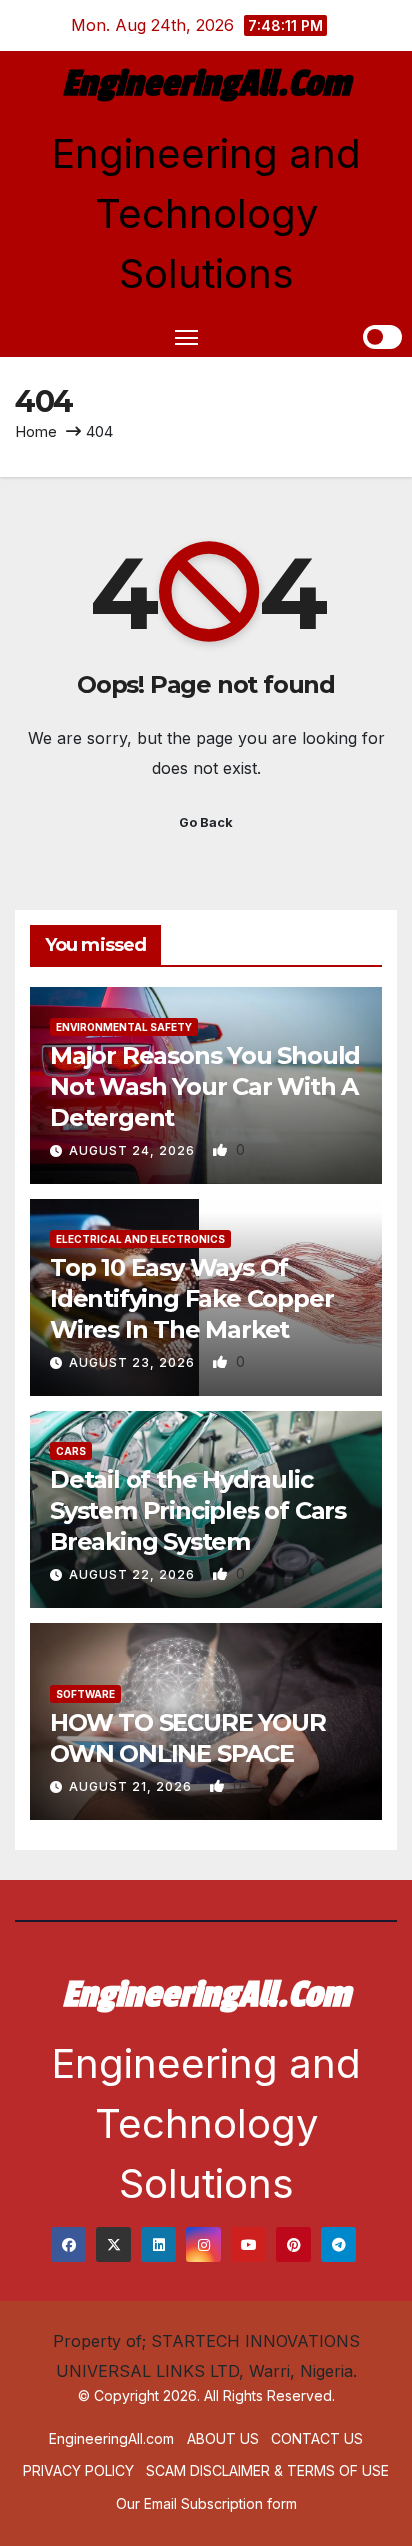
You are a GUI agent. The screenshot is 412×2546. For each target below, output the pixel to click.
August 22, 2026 (134, 1574)
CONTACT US (317, 2438)
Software (85, 1694)
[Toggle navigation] (187, 337)
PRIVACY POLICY (78, 2470)
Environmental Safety (124, 1027)
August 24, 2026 (134, 1150)
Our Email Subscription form (206, 2503)
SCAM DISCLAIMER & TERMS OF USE (267, 2470)
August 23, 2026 (134, 1362)
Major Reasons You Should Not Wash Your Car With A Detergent (205, 1086)
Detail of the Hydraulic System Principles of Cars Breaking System (198, 1510)
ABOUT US (223, 2438)
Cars (71, 1451)
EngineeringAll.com (206, 84)
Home (36, 431)
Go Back (206, 822)
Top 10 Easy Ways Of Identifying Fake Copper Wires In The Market (191, 1298)
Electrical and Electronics (140, 1239)
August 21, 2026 (132, 1786)
